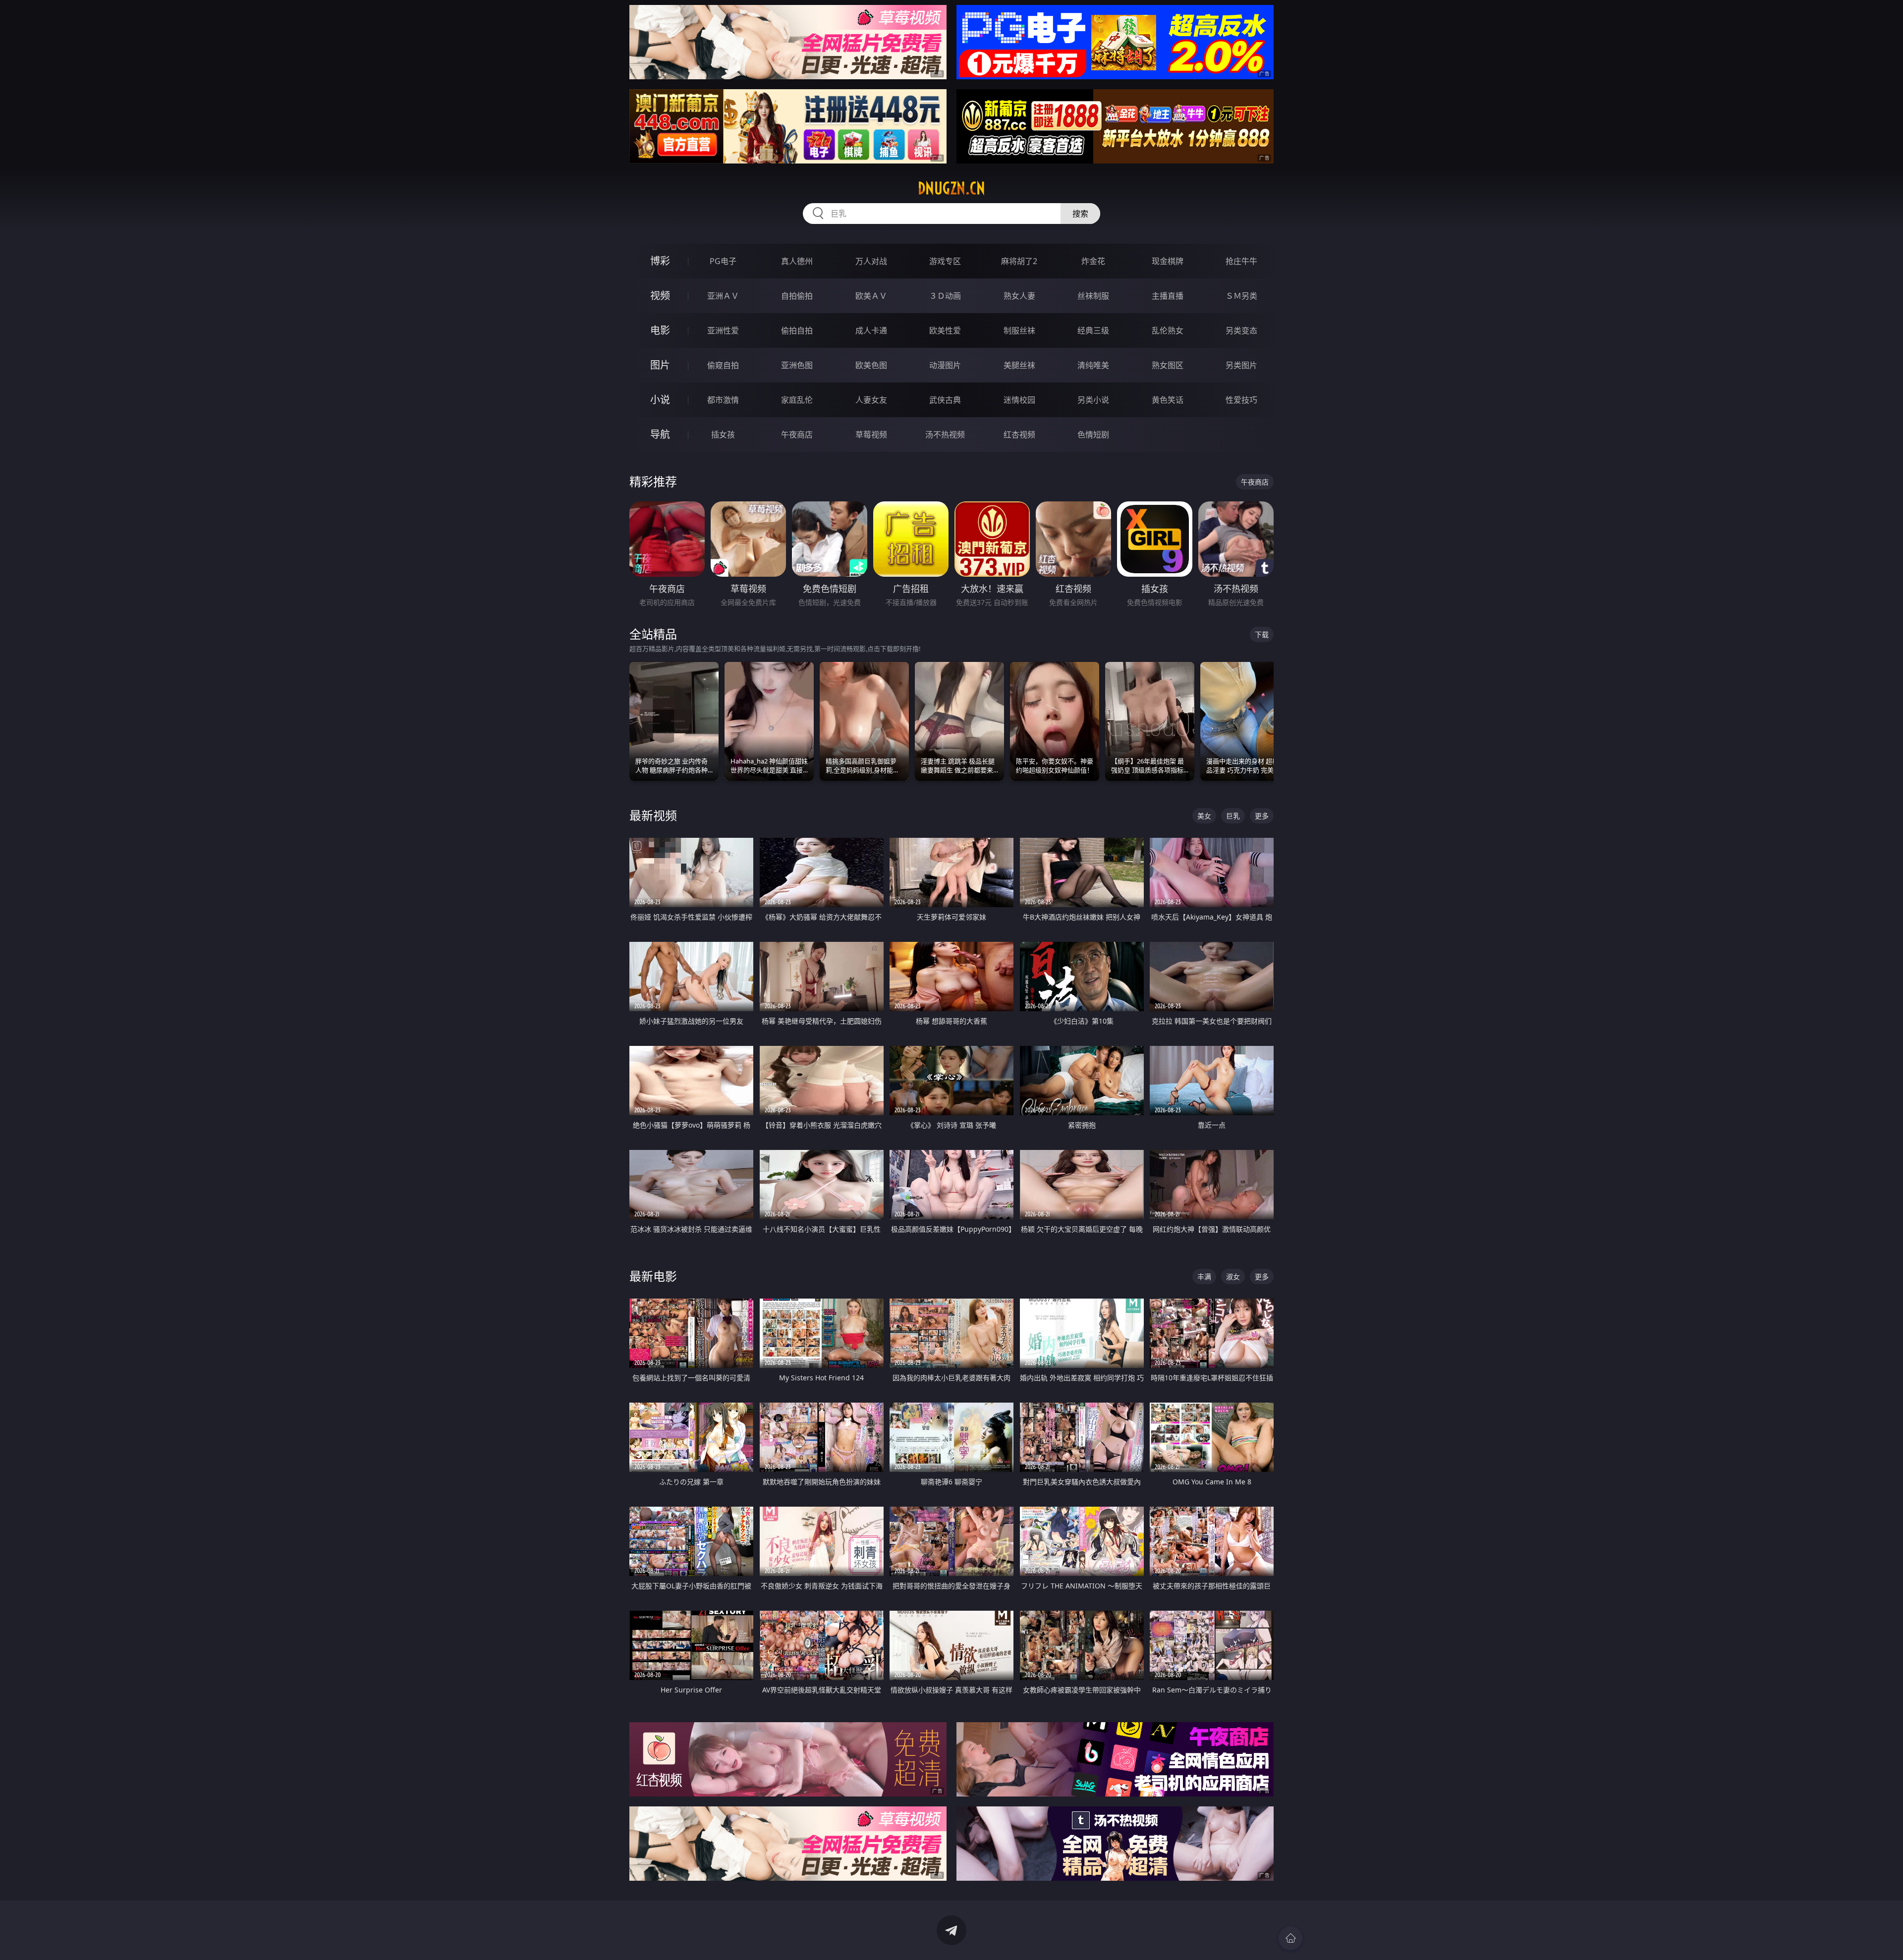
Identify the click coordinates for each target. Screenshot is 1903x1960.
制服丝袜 (1019, 330)
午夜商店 (797, 435)
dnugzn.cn (951, 188)
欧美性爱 (945, 330)
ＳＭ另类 (1241, 296)
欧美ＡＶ (871, 296)
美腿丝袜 (1019, 365)
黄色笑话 (1168, 400)
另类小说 (1093, 400)
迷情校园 (1019, 400)
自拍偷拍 (797, 296)
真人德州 (797, 261)
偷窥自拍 (723, 365)
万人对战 (871, 261)
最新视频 (653, 815)
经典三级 (1093, 330)
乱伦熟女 (1168, 330)
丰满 (1204, 1277)
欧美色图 (871, 365)
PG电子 (723, 261)
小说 (660, 400)
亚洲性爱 (723, 330)
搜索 (1080, 214)
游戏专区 (945, 261)
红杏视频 (1019, 435)
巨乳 (1233, 816)
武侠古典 (945, 400)
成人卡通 (871, 330)
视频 (660, 296)
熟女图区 (1168, 365)
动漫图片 (945, 365)
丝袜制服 (1093, 296)
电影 (660, 330)
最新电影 (653, 1276)
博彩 (660, 261)
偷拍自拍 (797, 330)
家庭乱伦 (797, 400)
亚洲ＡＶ (723, 296)
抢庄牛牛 (1241, 261)
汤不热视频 (945, 435)
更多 (1262, 816)
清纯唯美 (1093, 365)
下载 (1262, 634)
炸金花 (1093, 261)
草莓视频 (871, 435)
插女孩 (723, 435)
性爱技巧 (1241, 400)
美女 (1204, 816)
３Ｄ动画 (945, 296)
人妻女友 (871, 400)
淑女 (1233, 1277)
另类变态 (1241, 330)
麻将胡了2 (1019, 261)
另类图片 (1241, 365)
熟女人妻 (1019, 296)
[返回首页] (1290, 1938)
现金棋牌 (1168, 261)
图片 (660, 365)
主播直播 (1168, 296)
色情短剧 (1093, 435)
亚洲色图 (797, 365)
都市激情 (723, 400)
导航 (660, 434)
